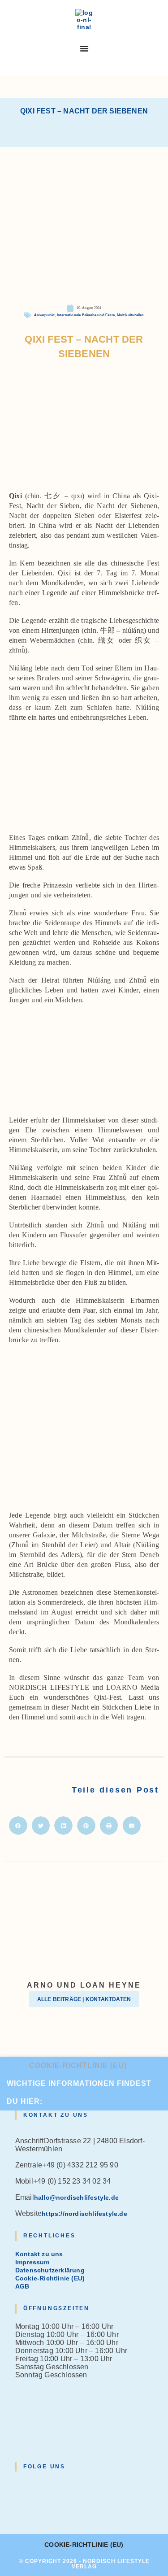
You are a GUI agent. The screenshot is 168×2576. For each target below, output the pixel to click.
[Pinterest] (18, 2509)
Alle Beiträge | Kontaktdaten (84, 1999)
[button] (18, 1825)
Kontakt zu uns (39, 2254)
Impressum (32, 2262)
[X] (18, 2485)
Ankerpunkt (44, 315)
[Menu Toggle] (84, 48)
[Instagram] (18, 2501)
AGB (22, 2286)
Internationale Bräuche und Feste (86, 315)
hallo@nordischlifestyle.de (76, 2197)
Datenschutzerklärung (50, 2270)
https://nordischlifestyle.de (84, 2214)
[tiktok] (18, 2517)
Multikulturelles (130, 315)
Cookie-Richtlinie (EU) (78, 2065)
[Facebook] (18, 2493)
